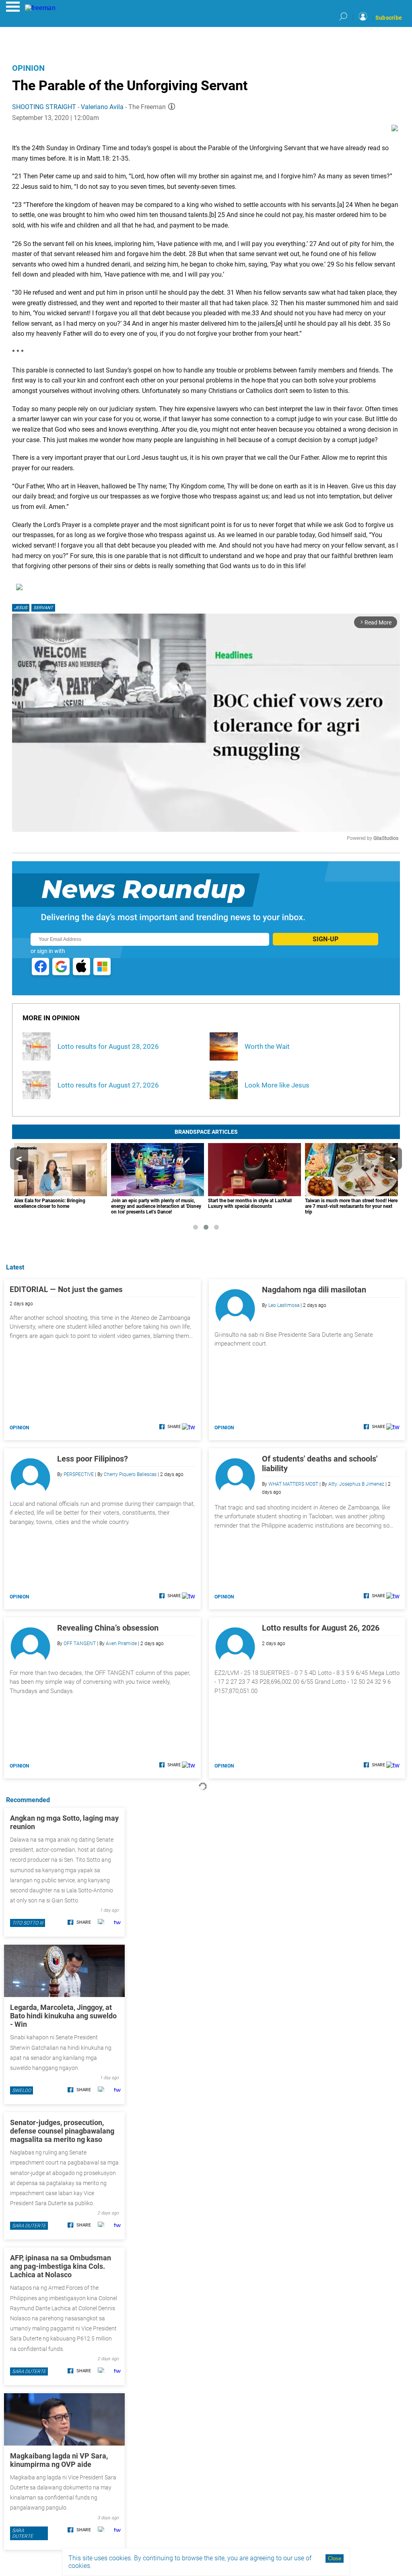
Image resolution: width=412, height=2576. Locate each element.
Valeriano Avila (102, 107)
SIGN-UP (325, 939)
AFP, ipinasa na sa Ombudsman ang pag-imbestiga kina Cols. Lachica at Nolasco (61, 2266)
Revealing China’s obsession (108, 1628)
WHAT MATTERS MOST (293, 1484)
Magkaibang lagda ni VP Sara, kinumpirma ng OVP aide (59, 2460)
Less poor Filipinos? (93, 1459)
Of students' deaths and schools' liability (320, 1464)
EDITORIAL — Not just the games (66, 1289)
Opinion (28, 68)
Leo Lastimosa (284, 1305)
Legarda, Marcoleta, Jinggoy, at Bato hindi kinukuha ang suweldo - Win (63, 2016)
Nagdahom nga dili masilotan (314, 1290)
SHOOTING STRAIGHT (44, 107)
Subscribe (389, 18)
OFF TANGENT (80, 1644)
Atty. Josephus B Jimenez (356, 1484)
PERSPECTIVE (79, 1474)
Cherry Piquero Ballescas (130, 1474)
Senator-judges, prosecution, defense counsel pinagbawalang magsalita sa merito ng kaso (62, 2131)
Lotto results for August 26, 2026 (321, 1628)
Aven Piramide (121, 1644)
